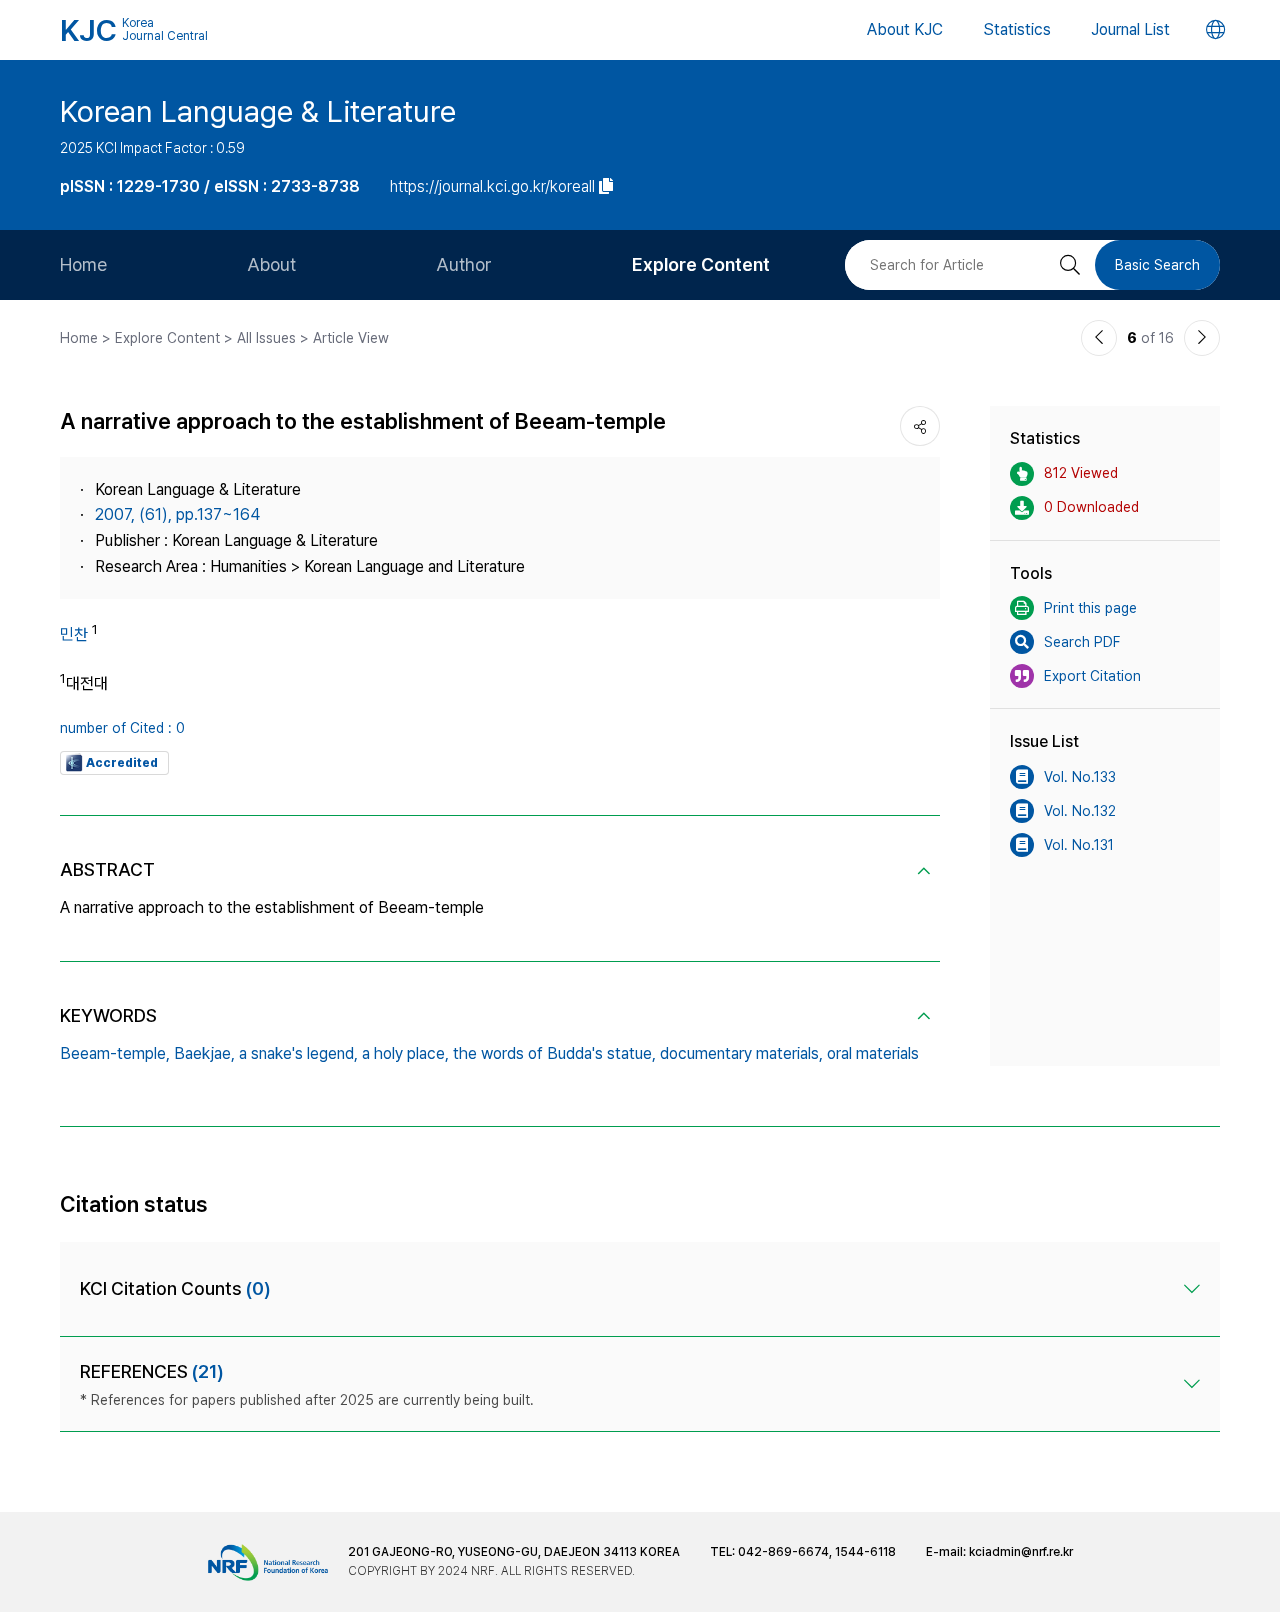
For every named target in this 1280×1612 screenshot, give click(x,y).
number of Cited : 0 (122, 728)
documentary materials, (741, 1053)
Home (83, 264)
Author (464, 264)
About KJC (905, 29)
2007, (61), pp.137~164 (177, 514)
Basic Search (1157, 265)
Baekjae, (204, 1053)
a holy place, (405, 1053)
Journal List (1130, 29)
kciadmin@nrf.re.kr (1021, 1552)
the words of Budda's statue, (554, 1053)
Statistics (1017, 29)
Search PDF (1082, 642)
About (271, 264)
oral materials (873, 1053)
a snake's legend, (298, 1053)
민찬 (74, 634)
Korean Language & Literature (258, 111)
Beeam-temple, (115, 1053)
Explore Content (701, 264)
